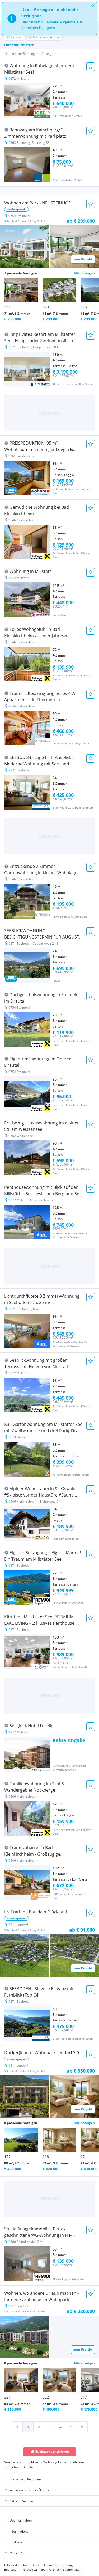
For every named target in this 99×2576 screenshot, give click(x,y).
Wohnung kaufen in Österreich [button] (32, 2490)
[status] (49, 19)
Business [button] (16, 2542)
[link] (17, 2427)
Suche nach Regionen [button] (25, 2479)
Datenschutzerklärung (58, 2565)
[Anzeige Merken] (91, 67)
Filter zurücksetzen (19, 45)
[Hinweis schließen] (94, 5)
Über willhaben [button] (21, 2521)
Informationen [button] (20, 2531)
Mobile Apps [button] (19, 2553)
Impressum (12, 2570)
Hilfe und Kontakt (16, 2565)
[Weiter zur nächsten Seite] (82, 2427)
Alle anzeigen (84, 273)
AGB (36, 2565)
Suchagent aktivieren (52, 2451)
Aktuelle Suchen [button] (21, 2501)
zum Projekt (83, 259)
